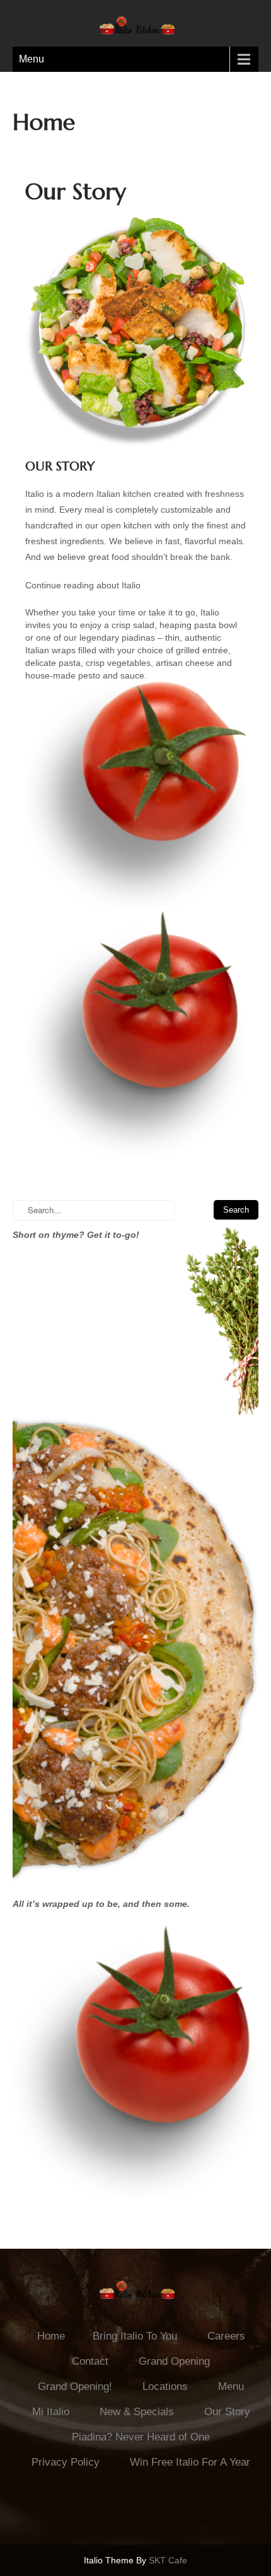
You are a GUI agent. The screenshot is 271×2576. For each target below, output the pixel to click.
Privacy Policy (66, 2462)
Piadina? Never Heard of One (141, 2437)
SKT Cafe (168, 2560)
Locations (165, 2387)
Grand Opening (174, 2361)
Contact (90, 2361)
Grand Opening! (75, 2387)
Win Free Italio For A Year (190, 2462)
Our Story (227, 2412)
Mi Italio (51, 2412)
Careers (226, 2336)
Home (51, 2336)
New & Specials (137, 2412)
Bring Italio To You (135, 2336)
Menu (32, 59)
